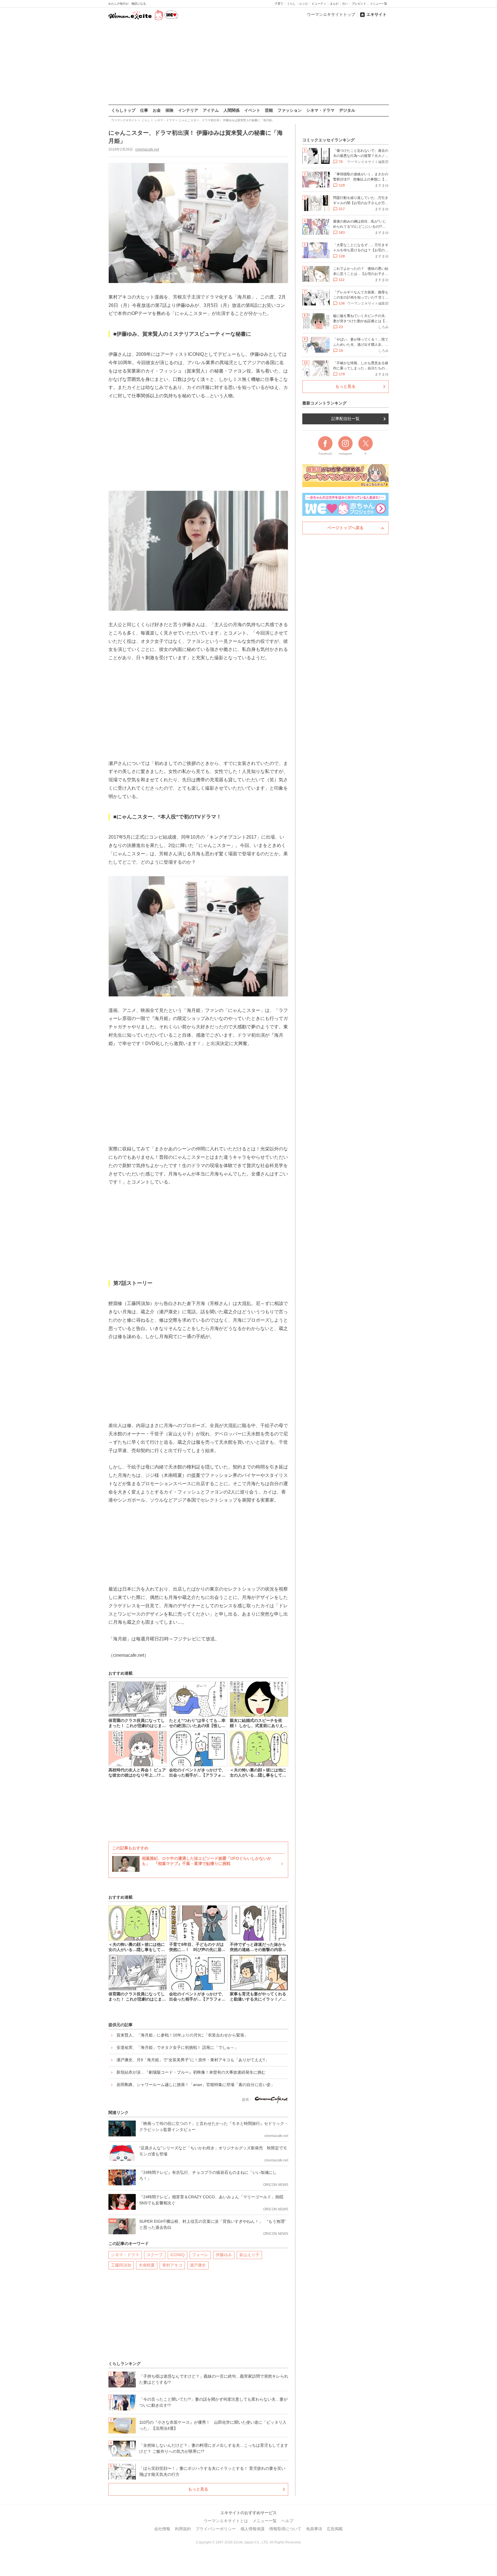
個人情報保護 (253, 2529)
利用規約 (183, 2529)
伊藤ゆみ (224, 2255)
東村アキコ (172, 2265)
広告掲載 (335, 2529)
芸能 (269, 110)
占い (345, 4)
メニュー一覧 (379, 4)
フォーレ (200, 2255)
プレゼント (359, 4)
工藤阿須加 (121, 2265)
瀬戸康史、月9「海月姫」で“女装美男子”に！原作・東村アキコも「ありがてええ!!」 (193, 2060)
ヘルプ (287, 2521)
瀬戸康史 (198, 2265)
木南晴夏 (147, 2265)
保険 (169, 110)
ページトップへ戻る (345, 528)
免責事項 (314, 2529)
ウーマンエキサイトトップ (331, 14)
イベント (252, 110)
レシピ (304, 4)
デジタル (347, 110)
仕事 (144, 110)
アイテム (211, 110)
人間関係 (232, 110)
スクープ (155, 2255)
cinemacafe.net (147, 149)
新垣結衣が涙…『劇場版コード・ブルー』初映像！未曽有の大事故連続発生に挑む (191, 2072)
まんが (334, 4)
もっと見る (198, 2489)
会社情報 (162, 2529)
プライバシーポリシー (216, 2529)
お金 (157, 110)
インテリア (188, 110)
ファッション (290, 110)
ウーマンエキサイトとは (226, 2521)
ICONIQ (177, 2255)
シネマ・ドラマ (320, 110)
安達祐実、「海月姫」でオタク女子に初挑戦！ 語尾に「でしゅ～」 (177, 2047)
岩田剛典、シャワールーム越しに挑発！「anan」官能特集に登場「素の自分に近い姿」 (196, 2085)
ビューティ (319, 4)
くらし (291, 4)
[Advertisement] (248, 63)
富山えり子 (249, 2255)
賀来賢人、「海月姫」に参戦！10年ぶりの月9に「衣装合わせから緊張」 (182, 2035)
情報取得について (285, 2529)
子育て (279, 4)
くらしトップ (123, 110)
